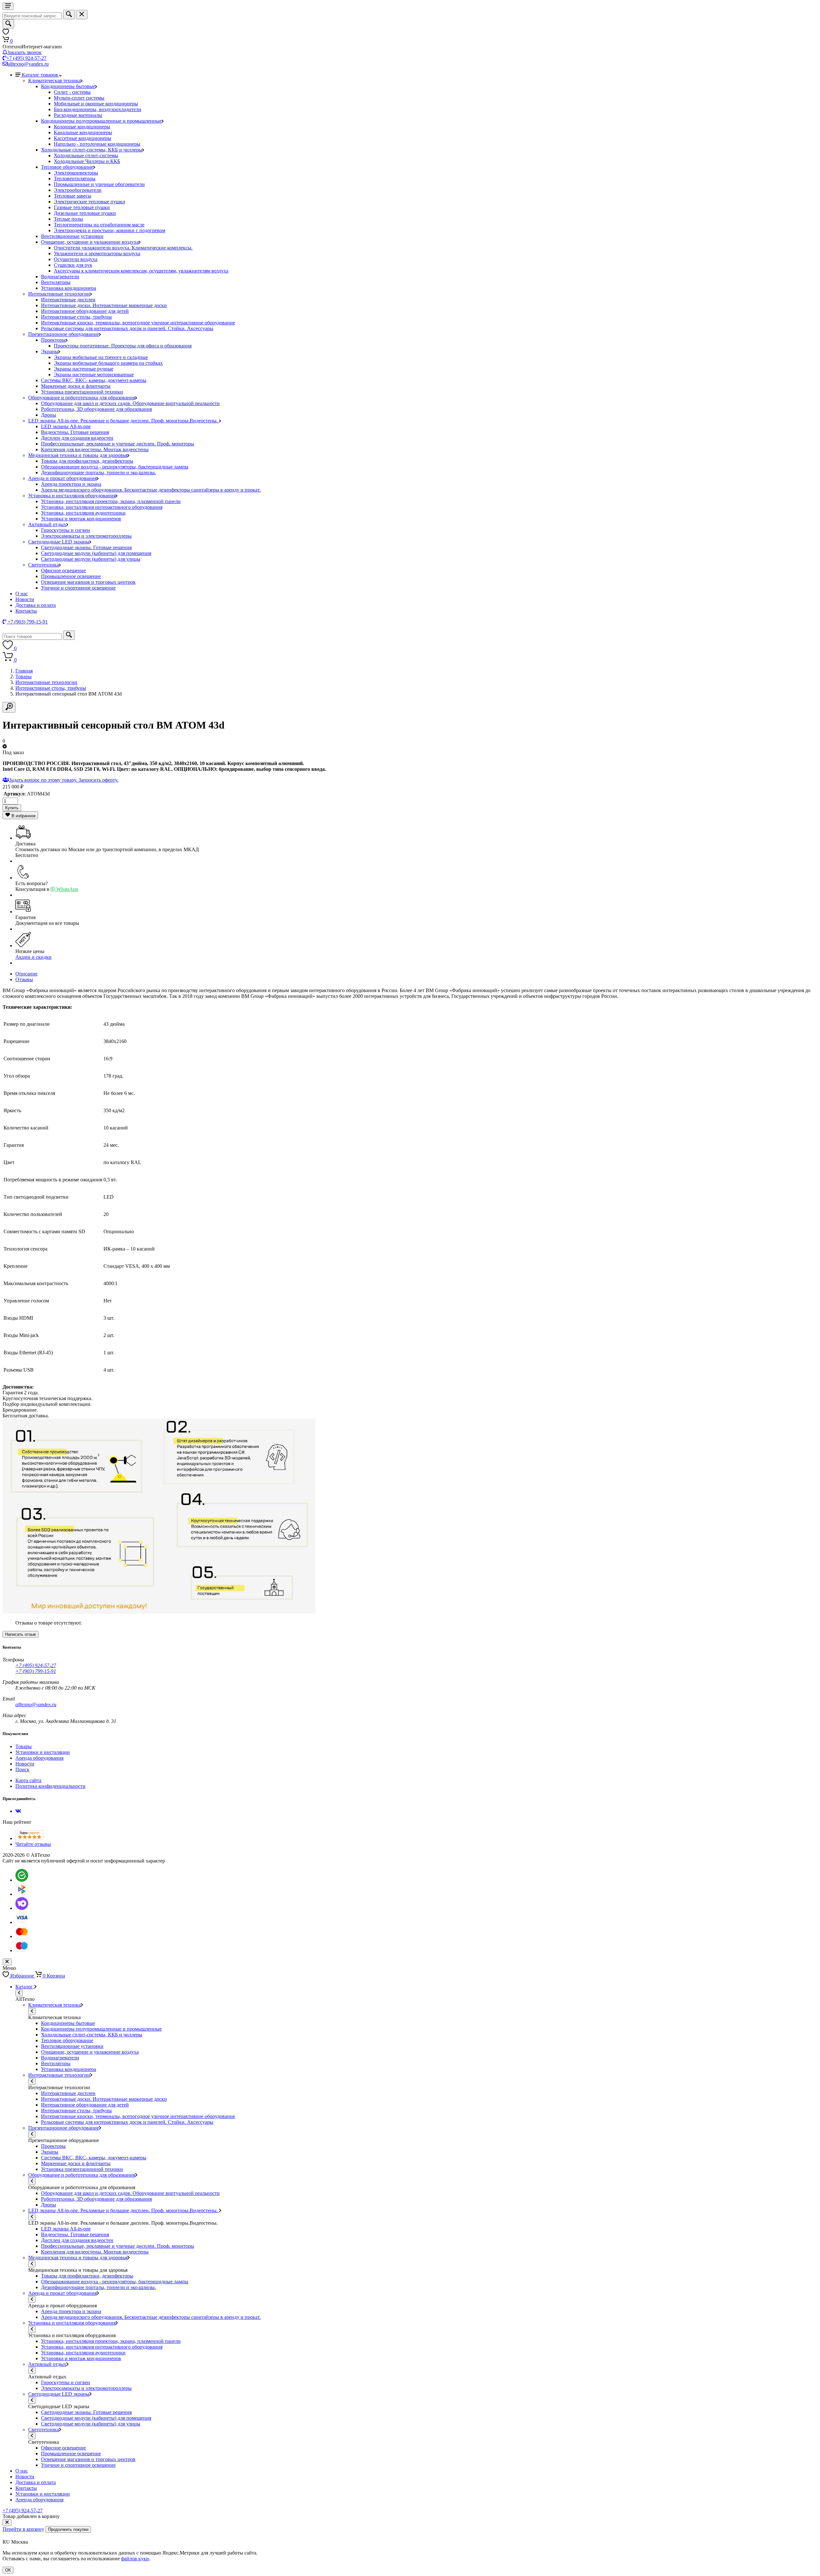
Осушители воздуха (76, 259)
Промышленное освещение (71, 576)
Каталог (25, 1987)
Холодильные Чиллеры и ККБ (87, 161)
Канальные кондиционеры (83, 132)
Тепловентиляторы (75, 179)
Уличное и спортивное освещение (78, 588)
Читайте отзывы (33, 1844)
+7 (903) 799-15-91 (36, 1671)
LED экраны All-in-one (66, 426)
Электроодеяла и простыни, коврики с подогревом (110, 230)
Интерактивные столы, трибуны (76, 317)
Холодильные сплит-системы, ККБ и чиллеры (92, 150)
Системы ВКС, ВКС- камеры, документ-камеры (94, 380)
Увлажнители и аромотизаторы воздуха (97, 253)
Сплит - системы (72, 92)
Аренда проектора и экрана (71, 484)
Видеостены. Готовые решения (75, 432)
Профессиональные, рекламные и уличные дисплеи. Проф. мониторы (118, 444)
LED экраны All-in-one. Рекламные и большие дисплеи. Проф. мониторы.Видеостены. (124, 421)
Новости (25, 599)
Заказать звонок (24, 52)
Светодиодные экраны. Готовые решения (86, 547)
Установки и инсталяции (43, 1752)
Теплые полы (68, 219)
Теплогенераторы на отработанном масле (99, 225)
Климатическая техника (54, 81)
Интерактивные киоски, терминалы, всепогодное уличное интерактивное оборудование (138, 323)
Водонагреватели (60, 277)
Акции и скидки (33, 957)
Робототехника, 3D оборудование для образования (96, 409)
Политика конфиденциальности (50, 1786)
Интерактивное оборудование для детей (85, 311)
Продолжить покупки (68, 2529)
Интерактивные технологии (59, 294)
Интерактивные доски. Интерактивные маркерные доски (104, 305)
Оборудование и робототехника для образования (82, 398)
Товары (24, 677)
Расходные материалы (78, 115)
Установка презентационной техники (82, 392)
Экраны (50, 351)
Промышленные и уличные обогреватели (99, 184)
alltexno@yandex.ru (28, 64)
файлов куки (135, 2559)
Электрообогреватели (78, 190)
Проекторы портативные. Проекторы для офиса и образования (123, 346)
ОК (8, 2570)
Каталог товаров (41, 75)
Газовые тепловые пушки (82, 207)
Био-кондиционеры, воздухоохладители (98, 109)
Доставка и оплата (36, 605)
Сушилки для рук (73, 265)
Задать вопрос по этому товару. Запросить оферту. (64, 780)
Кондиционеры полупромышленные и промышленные (101, 121)
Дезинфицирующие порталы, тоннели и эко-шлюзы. (98, 473)
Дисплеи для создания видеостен (77, 438)
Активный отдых (47, 524)
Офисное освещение (63, 571)
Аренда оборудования (39, 1758)
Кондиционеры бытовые (68, 86)
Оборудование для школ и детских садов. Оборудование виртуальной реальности (130, 403)
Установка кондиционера (69, 288)
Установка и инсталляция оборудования (72, 496)
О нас (22, 594)
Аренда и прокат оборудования (62, 478)
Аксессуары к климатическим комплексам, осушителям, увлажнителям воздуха (141, 271)
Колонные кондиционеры (82, 127)
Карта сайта (28, 1780)
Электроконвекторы (76, 173)
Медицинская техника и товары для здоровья (78, 455)
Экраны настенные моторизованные (94, 375)
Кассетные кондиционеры (82, 138)
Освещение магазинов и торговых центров (88, 582)
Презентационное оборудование (64, 334)
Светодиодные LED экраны (59, 542)
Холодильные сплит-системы (86, 155)
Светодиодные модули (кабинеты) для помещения (96, 553)
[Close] (7, 2523)
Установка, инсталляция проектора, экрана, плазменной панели (111, 501)
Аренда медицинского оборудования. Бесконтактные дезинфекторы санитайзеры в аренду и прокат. (151, 490)
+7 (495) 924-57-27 (26, 58)
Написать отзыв (20, 1634)
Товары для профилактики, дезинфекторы (87, 461)
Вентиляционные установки (72, 236)
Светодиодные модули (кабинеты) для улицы (91, 559)
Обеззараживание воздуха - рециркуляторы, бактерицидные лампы (115, 467)
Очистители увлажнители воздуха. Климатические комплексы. (123, 248)
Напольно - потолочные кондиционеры (97, 144)
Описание (26, 974)
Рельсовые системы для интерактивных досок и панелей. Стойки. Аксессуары (127, 328)
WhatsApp (67, 889)
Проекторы (53, 340)
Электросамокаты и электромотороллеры (86, 536)
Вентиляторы (56, 282)
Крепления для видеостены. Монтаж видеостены (95, 449)
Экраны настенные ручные (84, 369)
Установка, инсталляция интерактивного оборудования (102, 507)
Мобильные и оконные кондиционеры (96, 104)
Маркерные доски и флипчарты (76, 386)
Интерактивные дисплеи (68, 300)
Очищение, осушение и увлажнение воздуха (90, 242)
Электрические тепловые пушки (90, 202)
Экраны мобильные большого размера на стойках (108, 363)
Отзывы (24, 979)
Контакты (26, 611)
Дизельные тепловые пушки (85, 213)
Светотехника (44, 565)
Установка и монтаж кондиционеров (81, 519)
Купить (12, 808)
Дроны (49, 415)
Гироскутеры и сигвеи (66, 530)
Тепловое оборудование (67, 167)
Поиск (22, 1769)
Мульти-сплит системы (79, 98)
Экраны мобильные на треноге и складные (101, 357)
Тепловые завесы (73, 196)
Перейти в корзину (23, 2529)
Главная (24, 671)
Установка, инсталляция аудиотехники (83, 513)
